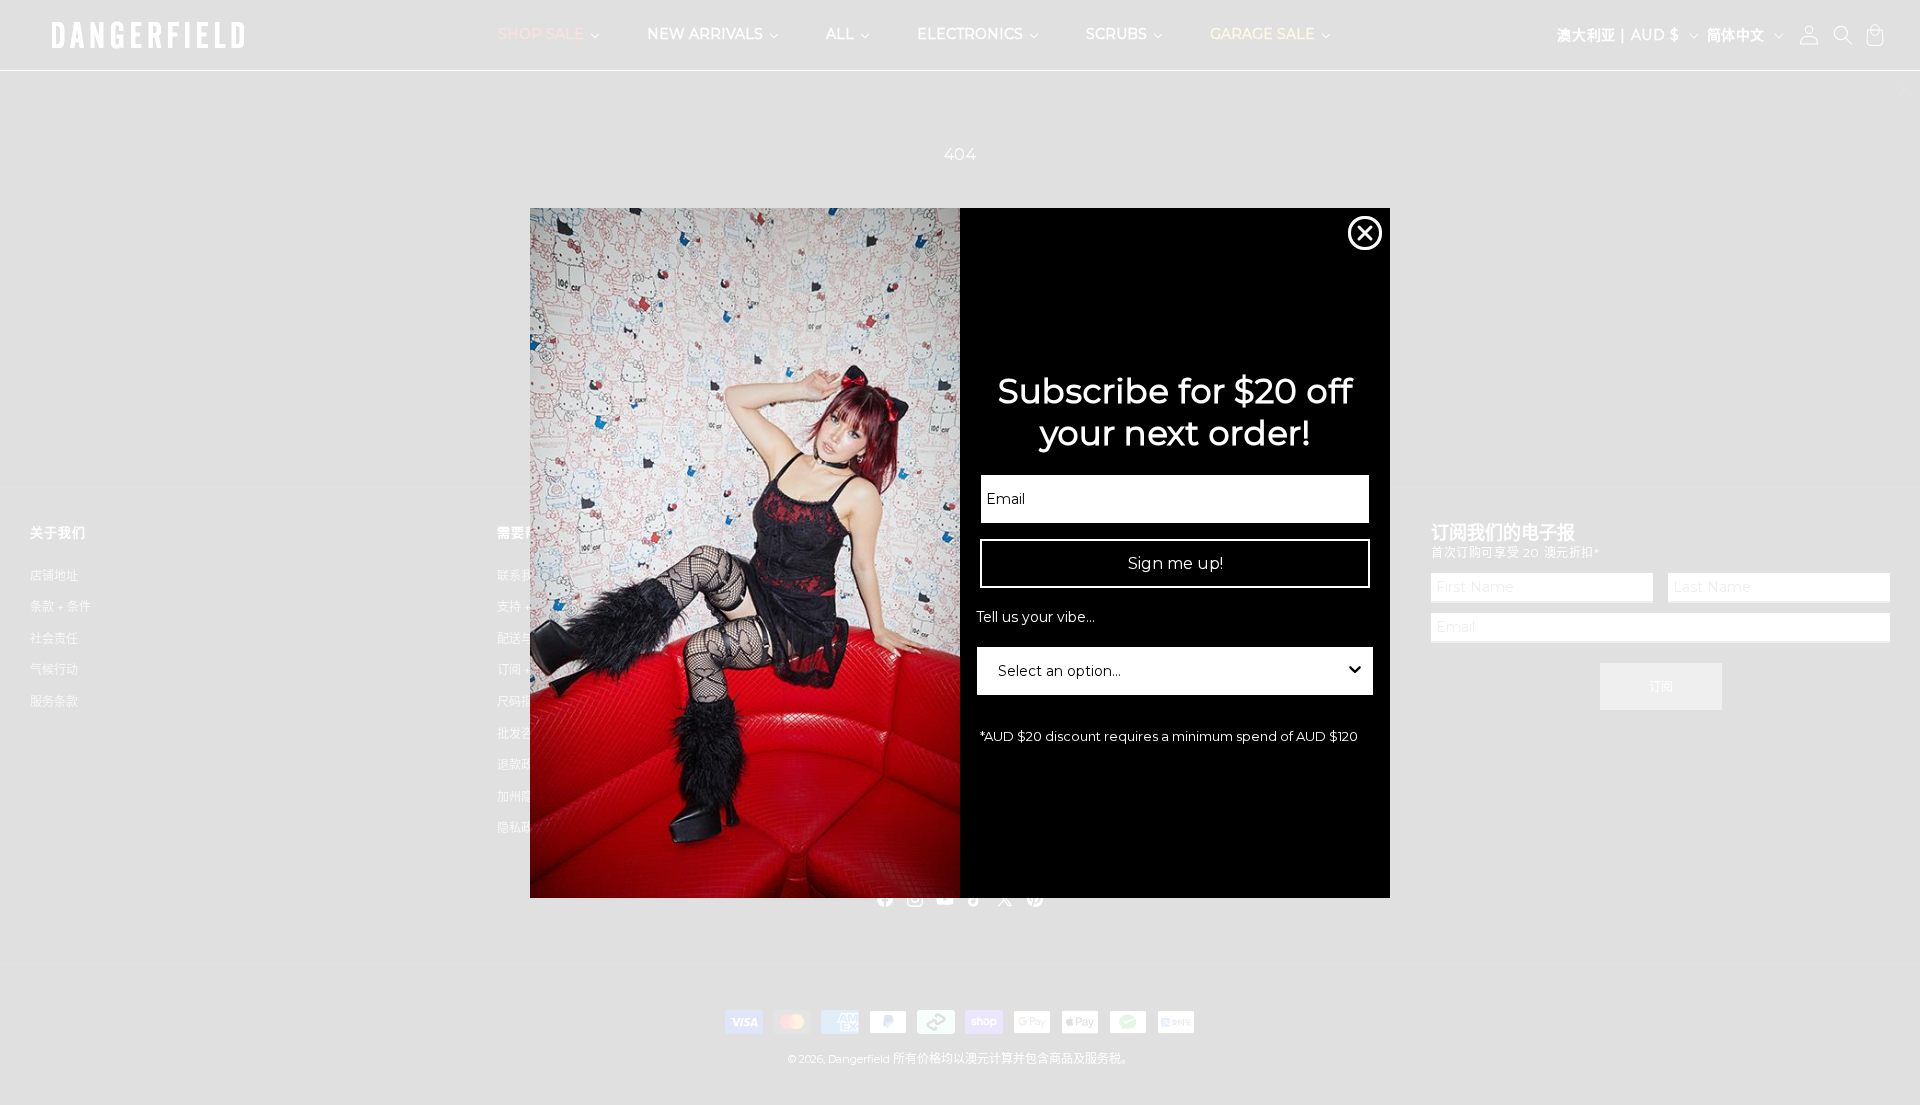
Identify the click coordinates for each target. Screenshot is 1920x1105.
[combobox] (1169, 671)
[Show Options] (1355, 671)
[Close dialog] (1365, 233)
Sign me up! (1175, 563)
